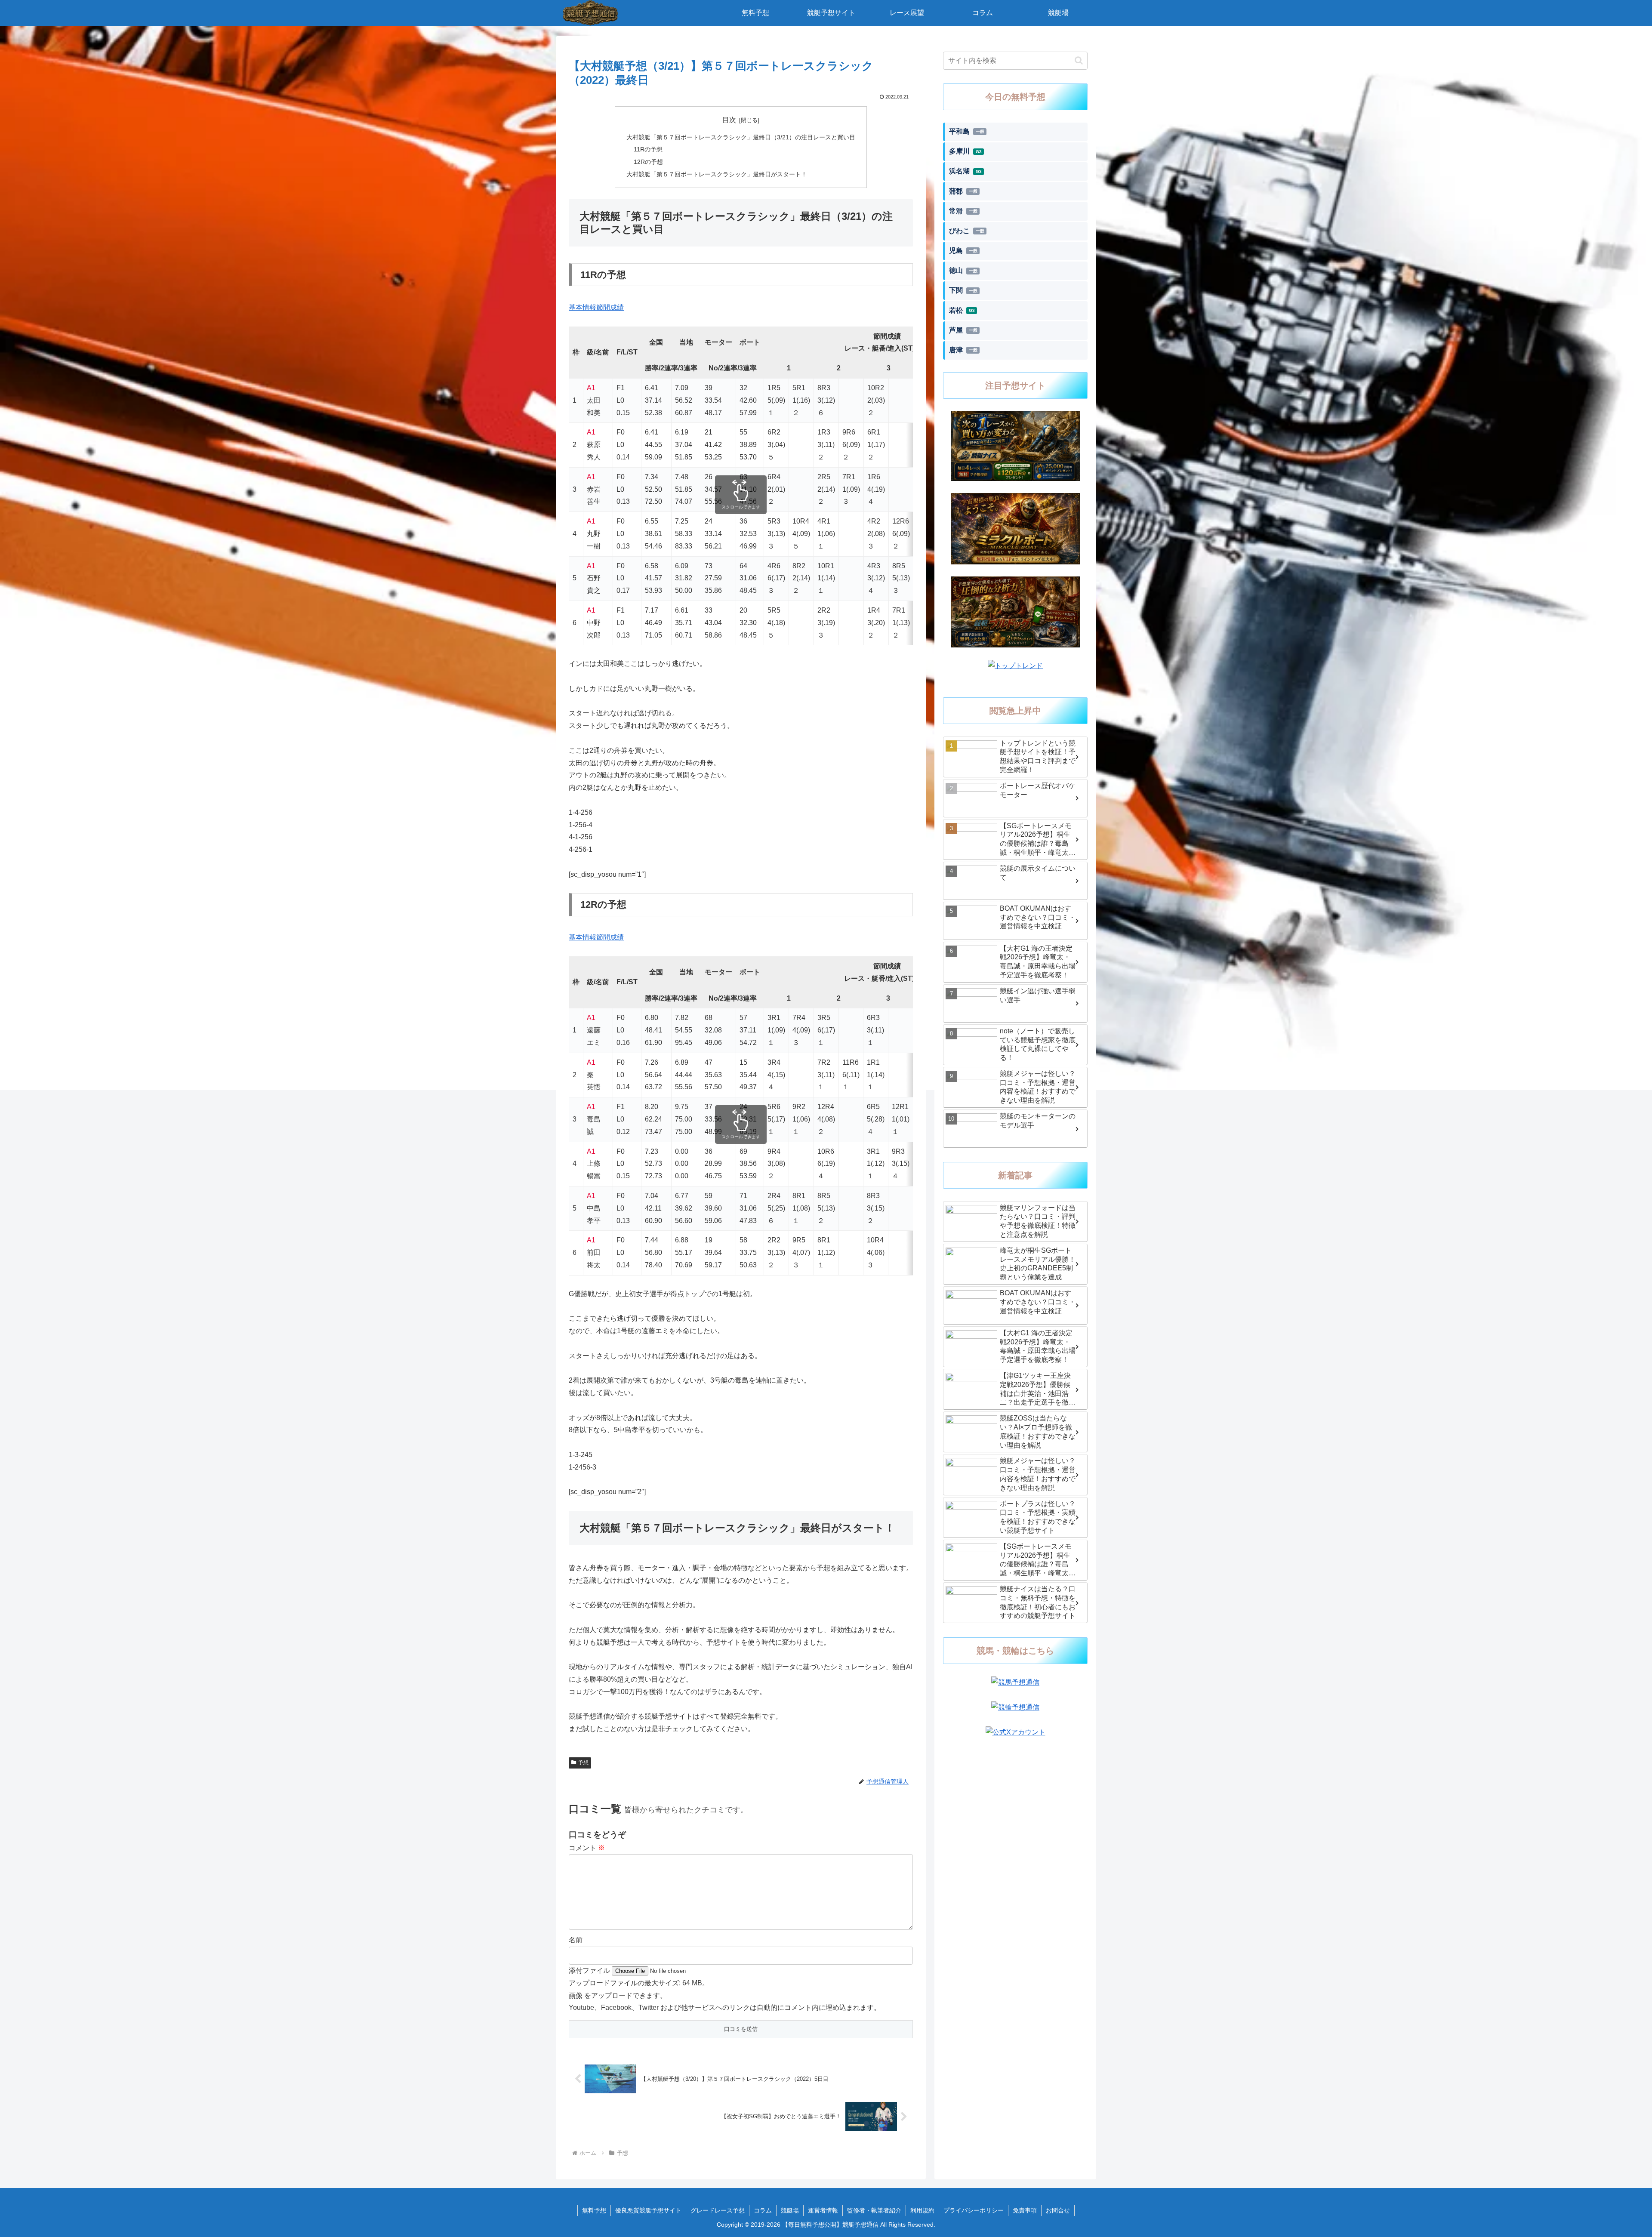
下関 (963, 290)
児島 (963, 251)
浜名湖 (965, 171)
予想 (583, 1762)
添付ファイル (590, 1970)
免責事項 (1025, 2210)
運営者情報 (823, 2210)
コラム (763, 2210)
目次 (729, 120)
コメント (587, 1848)
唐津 (963, 350)
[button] (1079, 60)
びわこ (967, 231)
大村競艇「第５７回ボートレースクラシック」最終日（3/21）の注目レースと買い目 (741, 137)
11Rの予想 (648, 149)
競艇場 (790, 2210)
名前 (576, 1940)
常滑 (963, 211)
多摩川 (965, 151)
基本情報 (583, 307)
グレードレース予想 (718, 2210)
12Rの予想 (648, 162)
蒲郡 (963, 191)
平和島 (967, 131)
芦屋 (963, 330)
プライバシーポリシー (974, 2210)
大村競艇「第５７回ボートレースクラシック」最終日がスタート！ (717, 174)
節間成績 (610, 307)
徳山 (963, 270)
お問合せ (1058, 2210)
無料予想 (594, 2210)
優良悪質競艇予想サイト (648, 2210)
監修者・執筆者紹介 (874, 2210)
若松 (962, 310)
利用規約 (922, 2210)
